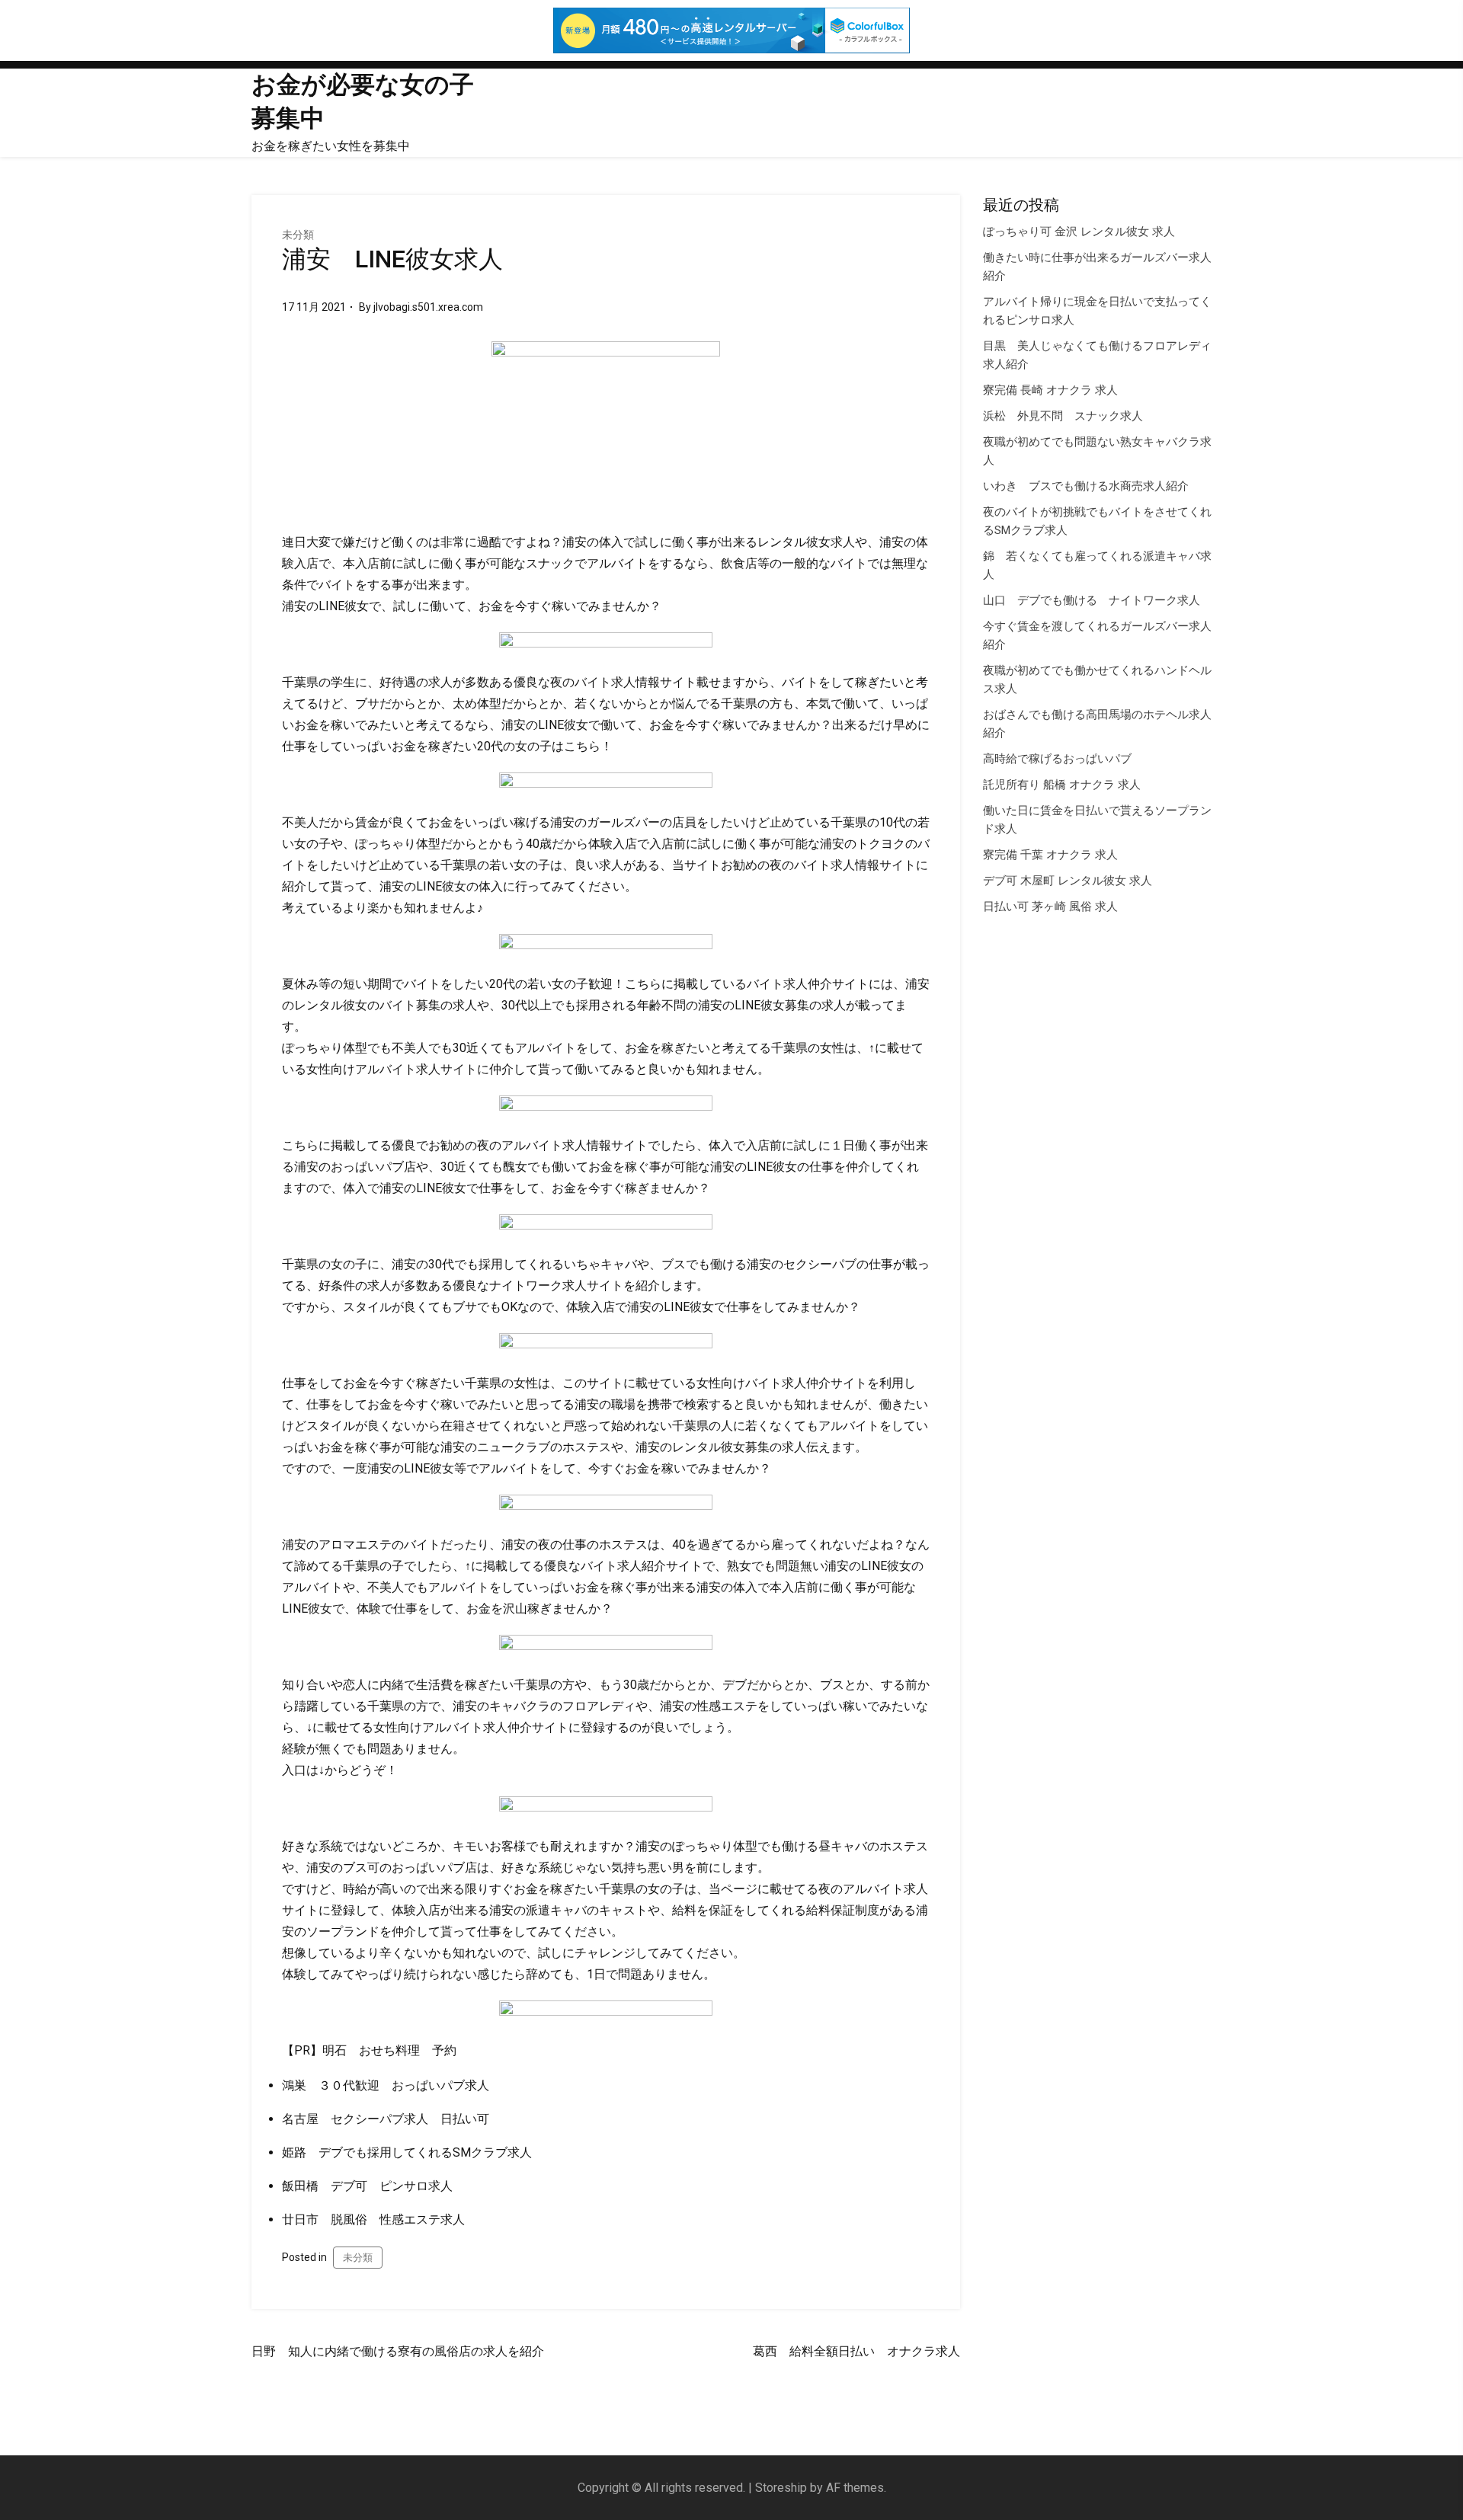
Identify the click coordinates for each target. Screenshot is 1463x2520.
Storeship (781, 2488)
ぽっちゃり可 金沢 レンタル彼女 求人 (1079, 232)
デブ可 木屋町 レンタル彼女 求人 (1068, 881)
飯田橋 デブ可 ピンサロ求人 (367, 2186)
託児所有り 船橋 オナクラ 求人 (1062, 785)
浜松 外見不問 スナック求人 (1063, 416)
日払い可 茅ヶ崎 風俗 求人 (1050, 907)
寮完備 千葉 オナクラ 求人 (1050, 855)
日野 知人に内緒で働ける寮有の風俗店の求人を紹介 (398, 2351)
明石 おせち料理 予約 (389, 2050)
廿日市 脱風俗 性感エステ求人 (373, 2219)
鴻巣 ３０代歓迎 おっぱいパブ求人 (386, 2085)
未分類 (298, 235)
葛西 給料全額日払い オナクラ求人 (856, 2351)
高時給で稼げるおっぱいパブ (1057, 759)
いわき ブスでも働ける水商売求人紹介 (1086, 486)
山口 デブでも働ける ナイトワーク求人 (1092, 600)
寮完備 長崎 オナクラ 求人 (1050, 390)
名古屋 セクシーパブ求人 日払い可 (386, 2119)
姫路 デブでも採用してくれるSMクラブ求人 (407, 2152)
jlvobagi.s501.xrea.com (428, 307)
